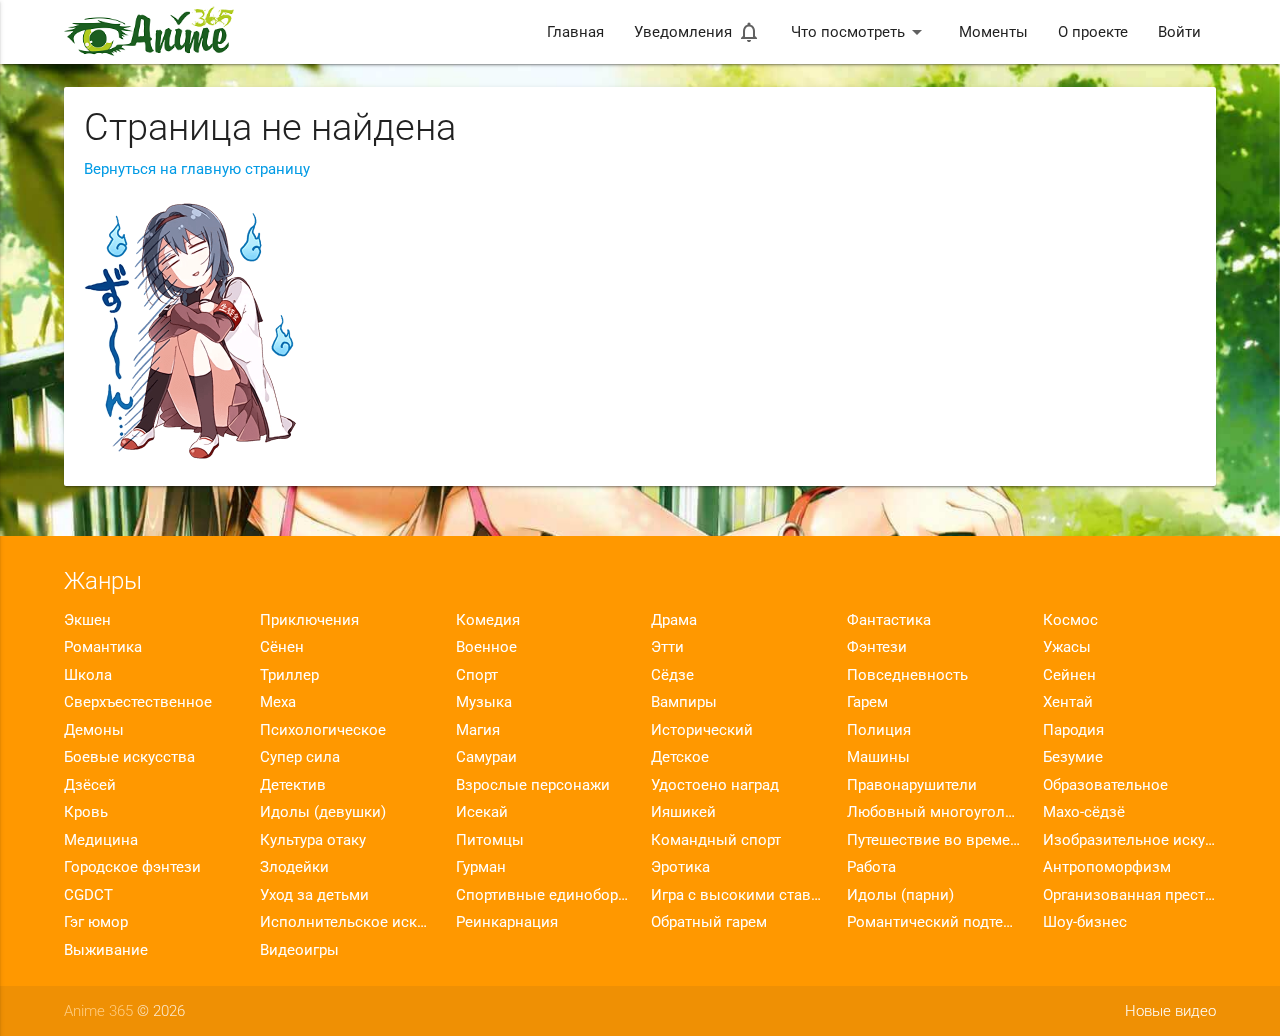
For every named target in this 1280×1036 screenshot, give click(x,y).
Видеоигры (299, 950)
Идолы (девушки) (323, 812)
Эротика (680, 867)
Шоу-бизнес (1085, 922)
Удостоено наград (715, 785)
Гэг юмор (96, 922)
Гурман (481, 867)
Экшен (87, 620)
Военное (486, 647)
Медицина (101, 840)
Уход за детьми (314, 895)
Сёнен (282, 647)
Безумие (1073, 757)
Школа (88, 675)
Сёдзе (672, 675)
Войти (1179, 32)
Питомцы (490, 840)
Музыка (484, 702)
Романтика (103, 647)
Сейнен (1069, 675)
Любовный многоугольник (933, 812)
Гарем (867, 702)
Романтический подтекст (933, 922)
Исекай (482, 812)
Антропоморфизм (1107, 867)
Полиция (879, 730)
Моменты (993, 32)
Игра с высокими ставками (737, 895)
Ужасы (1067, 647)
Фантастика (889, 620)
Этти (667, 647)
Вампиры (684, 702)
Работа (871, 867)
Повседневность (907, 675)
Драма (674, 620)
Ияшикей (683, 812)
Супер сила (300, 757)
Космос (1070, 620)
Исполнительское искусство (346, 922)
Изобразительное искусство (1129, 840)
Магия (478, 730)
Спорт (477, 675)
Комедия (488, 620)
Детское (680, 757)
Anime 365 (98, 1011)
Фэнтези (877, 647)
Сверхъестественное (138, 702)
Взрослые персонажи (533, 785)
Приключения (309, 620)
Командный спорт (716, 840)
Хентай (1068, 702)
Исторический (702, 730)
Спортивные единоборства (542, 895)
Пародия (1073, 730)
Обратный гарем (709, 922)
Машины (878, 757)
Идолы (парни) (900, 895)
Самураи (486, 757)
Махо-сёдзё (1084, 812)
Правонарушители (912, 785)
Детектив (293, 785)
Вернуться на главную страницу (197, 169)
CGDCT (88, 895)
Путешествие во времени (933, 840)
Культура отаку (313, 840)
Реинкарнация (507, 922)
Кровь (86, 812)
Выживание (106, 950)
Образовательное (1105, 785)
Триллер (289, 675)
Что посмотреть (860, 32)
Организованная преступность (1129, 895)
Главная (575, 32)
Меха (278, 702)
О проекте (1093, 32)
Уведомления (697, 32)
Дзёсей (90, 785)
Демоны (94, 730)
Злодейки (294, 867)
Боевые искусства (129, 757)
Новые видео (1170, 1011)
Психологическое (323, 730)
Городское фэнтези (132, 867)
